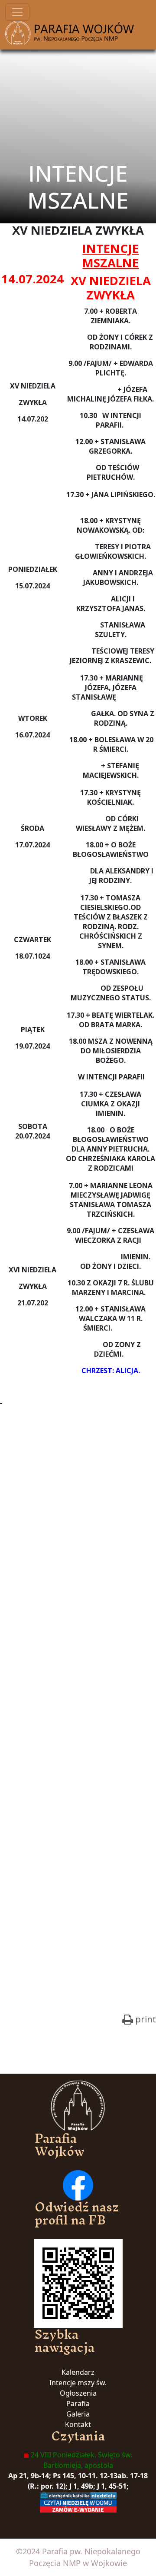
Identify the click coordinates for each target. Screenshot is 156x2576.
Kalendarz (78, 2372)
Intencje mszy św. (78, 2383)
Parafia (78, 2403)
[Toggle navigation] (17, 12)
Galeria (78, 2414)
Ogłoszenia (78, 2393)
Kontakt (78, 2424)
